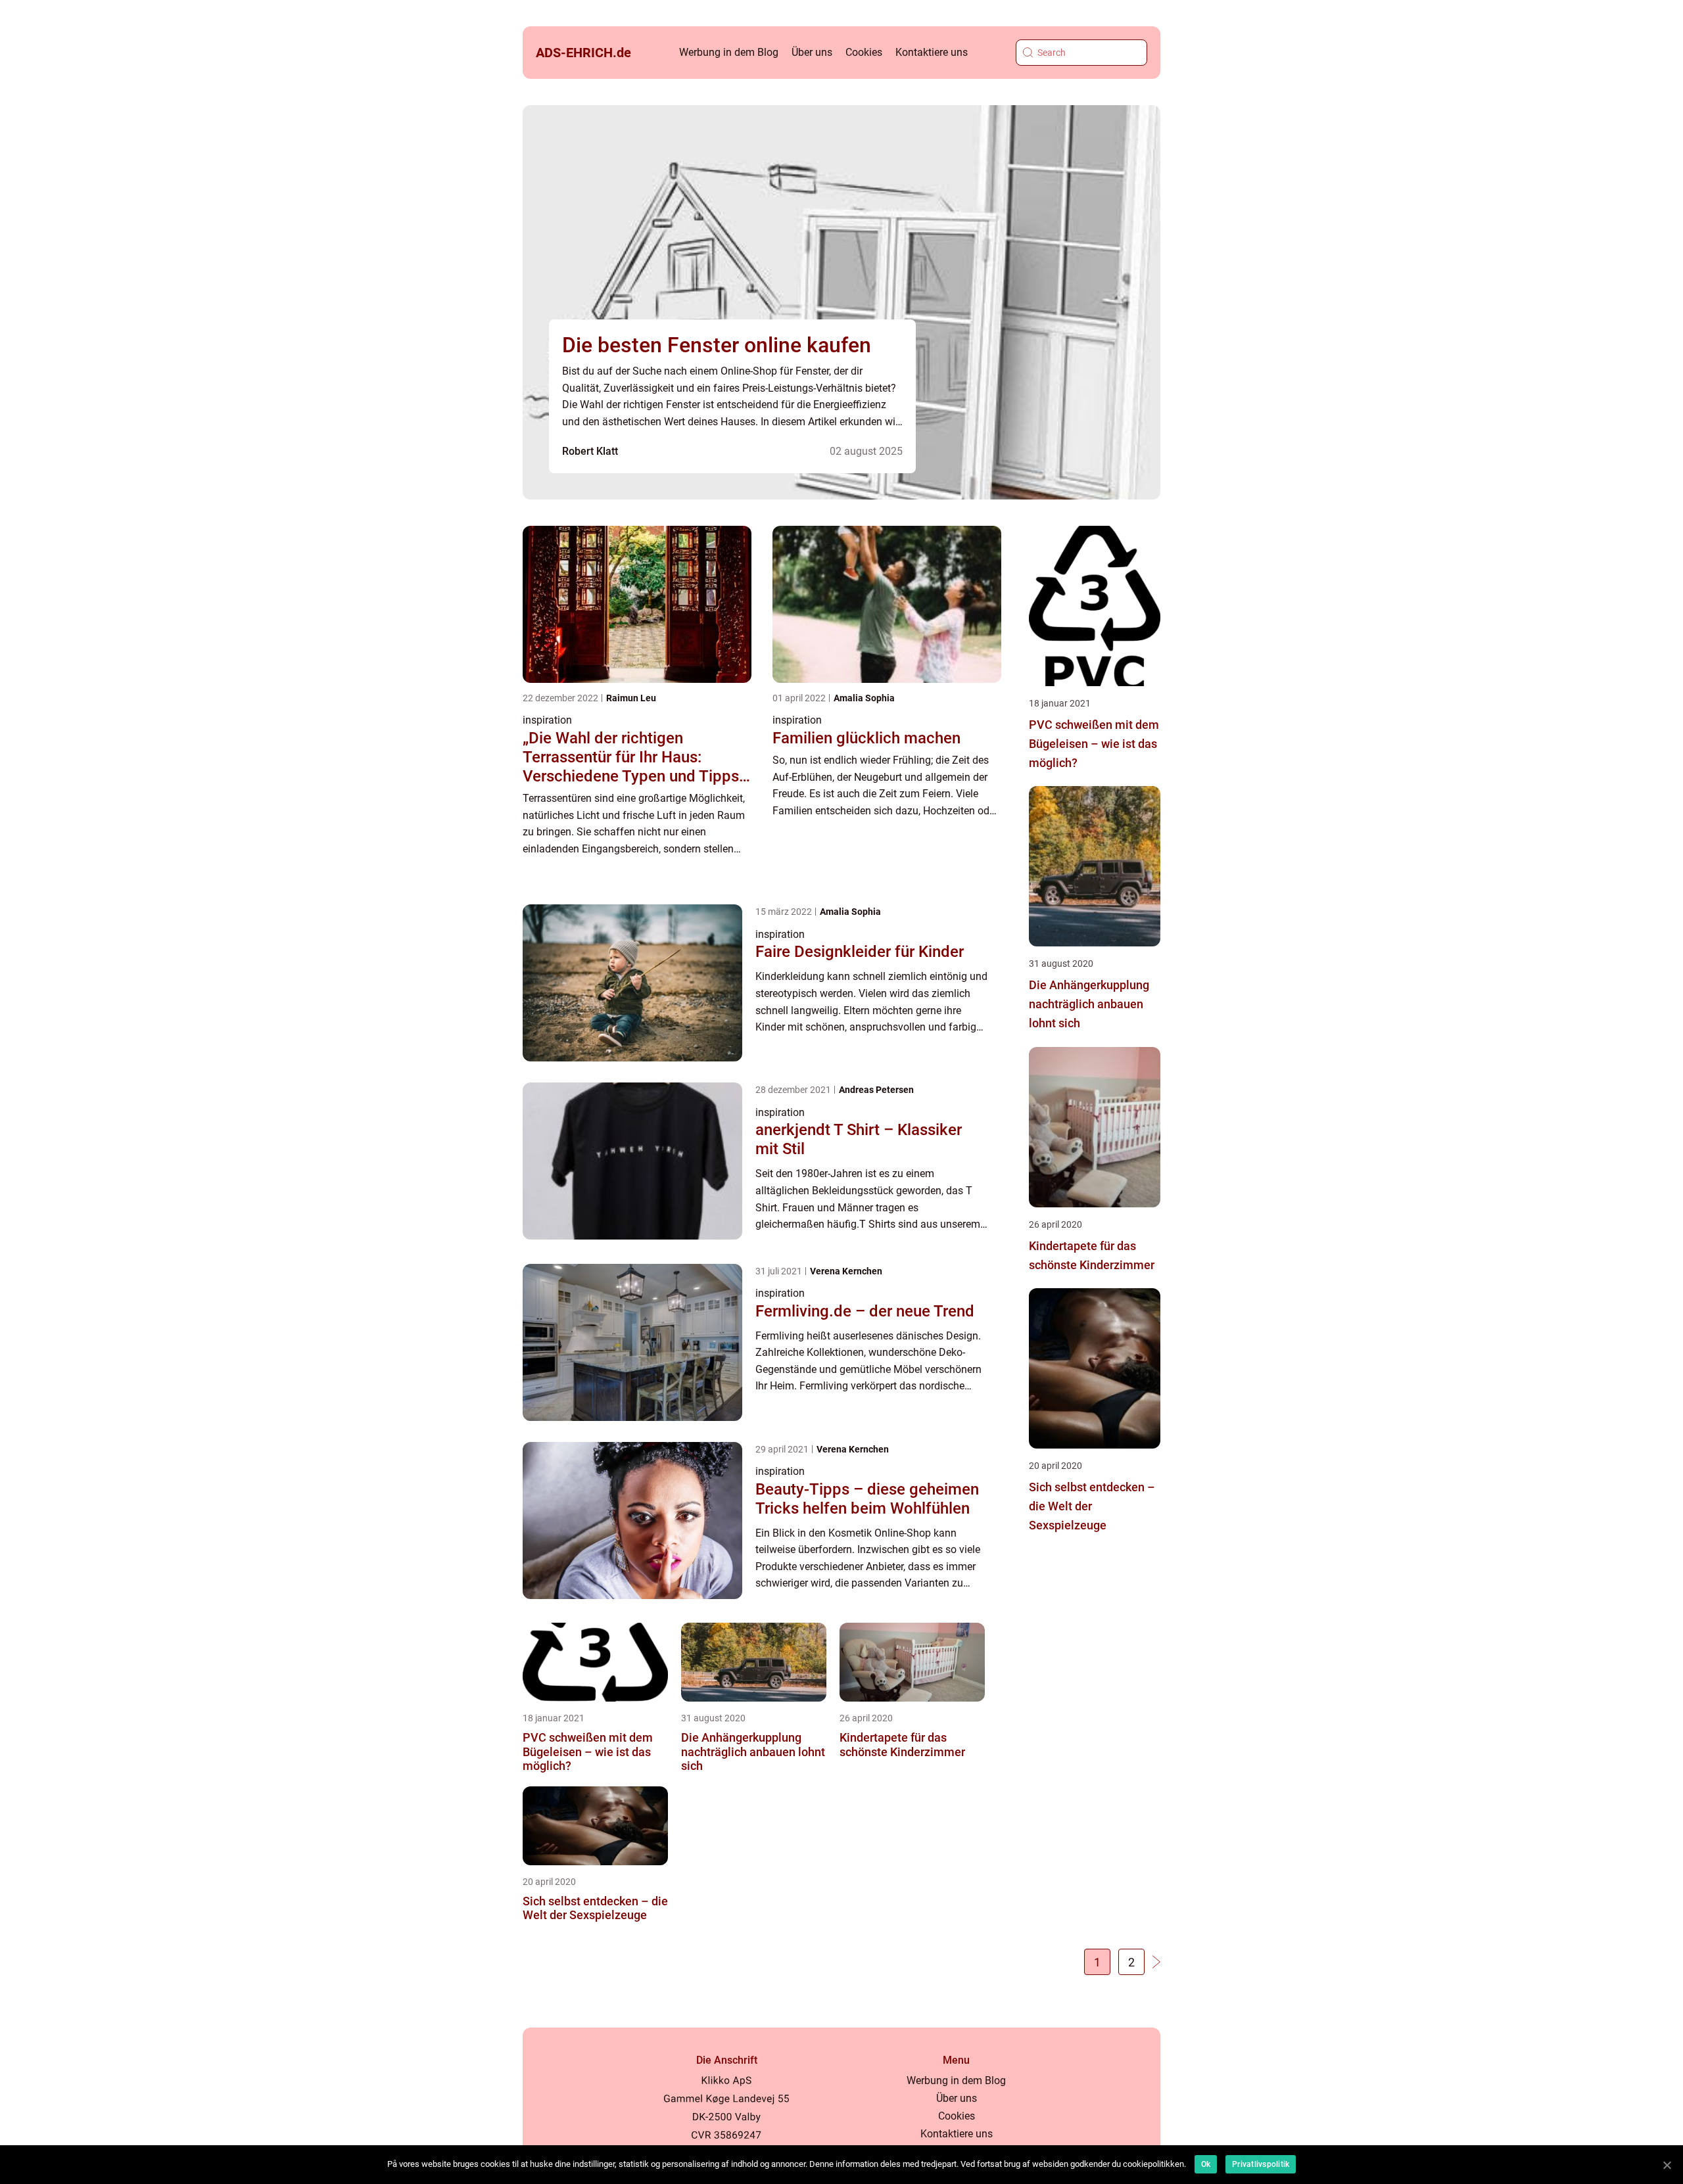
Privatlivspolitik (1261, 2164)
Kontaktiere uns (932, 52)
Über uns (812, 52)
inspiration (547, 720)
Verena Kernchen (846, 1271)
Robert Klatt (590, 451)
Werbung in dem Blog (729, 52)
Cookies (864, 52)
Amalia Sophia (864, 698)
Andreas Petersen (876, 1090)
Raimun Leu (631, 698)
